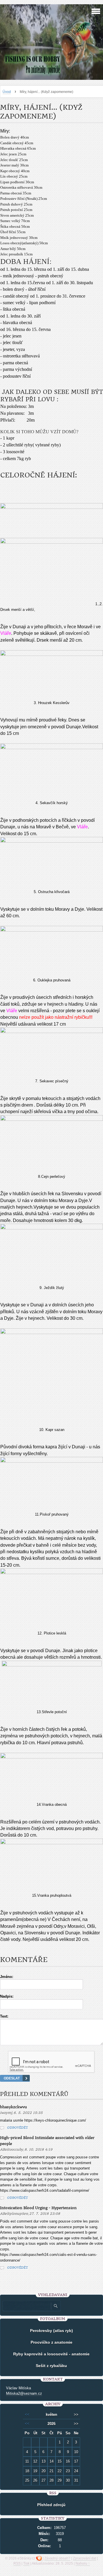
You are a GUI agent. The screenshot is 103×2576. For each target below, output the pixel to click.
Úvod (7, 92)
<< (27, 2415)
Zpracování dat (85, 2558)
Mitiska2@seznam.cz (24, 2393)
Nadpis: (7, 1996)
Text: (4, 2016)
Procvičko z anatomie (51, 2342)
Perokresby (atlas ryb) (51, 2331)
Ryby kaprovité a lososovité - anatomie (51, 2354)
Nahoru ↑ (83, 2563)
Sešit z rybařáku (51, 2366)
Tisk (26, 2563)
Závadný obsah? (57, 2558)
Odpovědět (18, 2128)
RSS (17, 2563)
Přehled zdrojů (51, 2505)
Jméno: (7, 1977)
